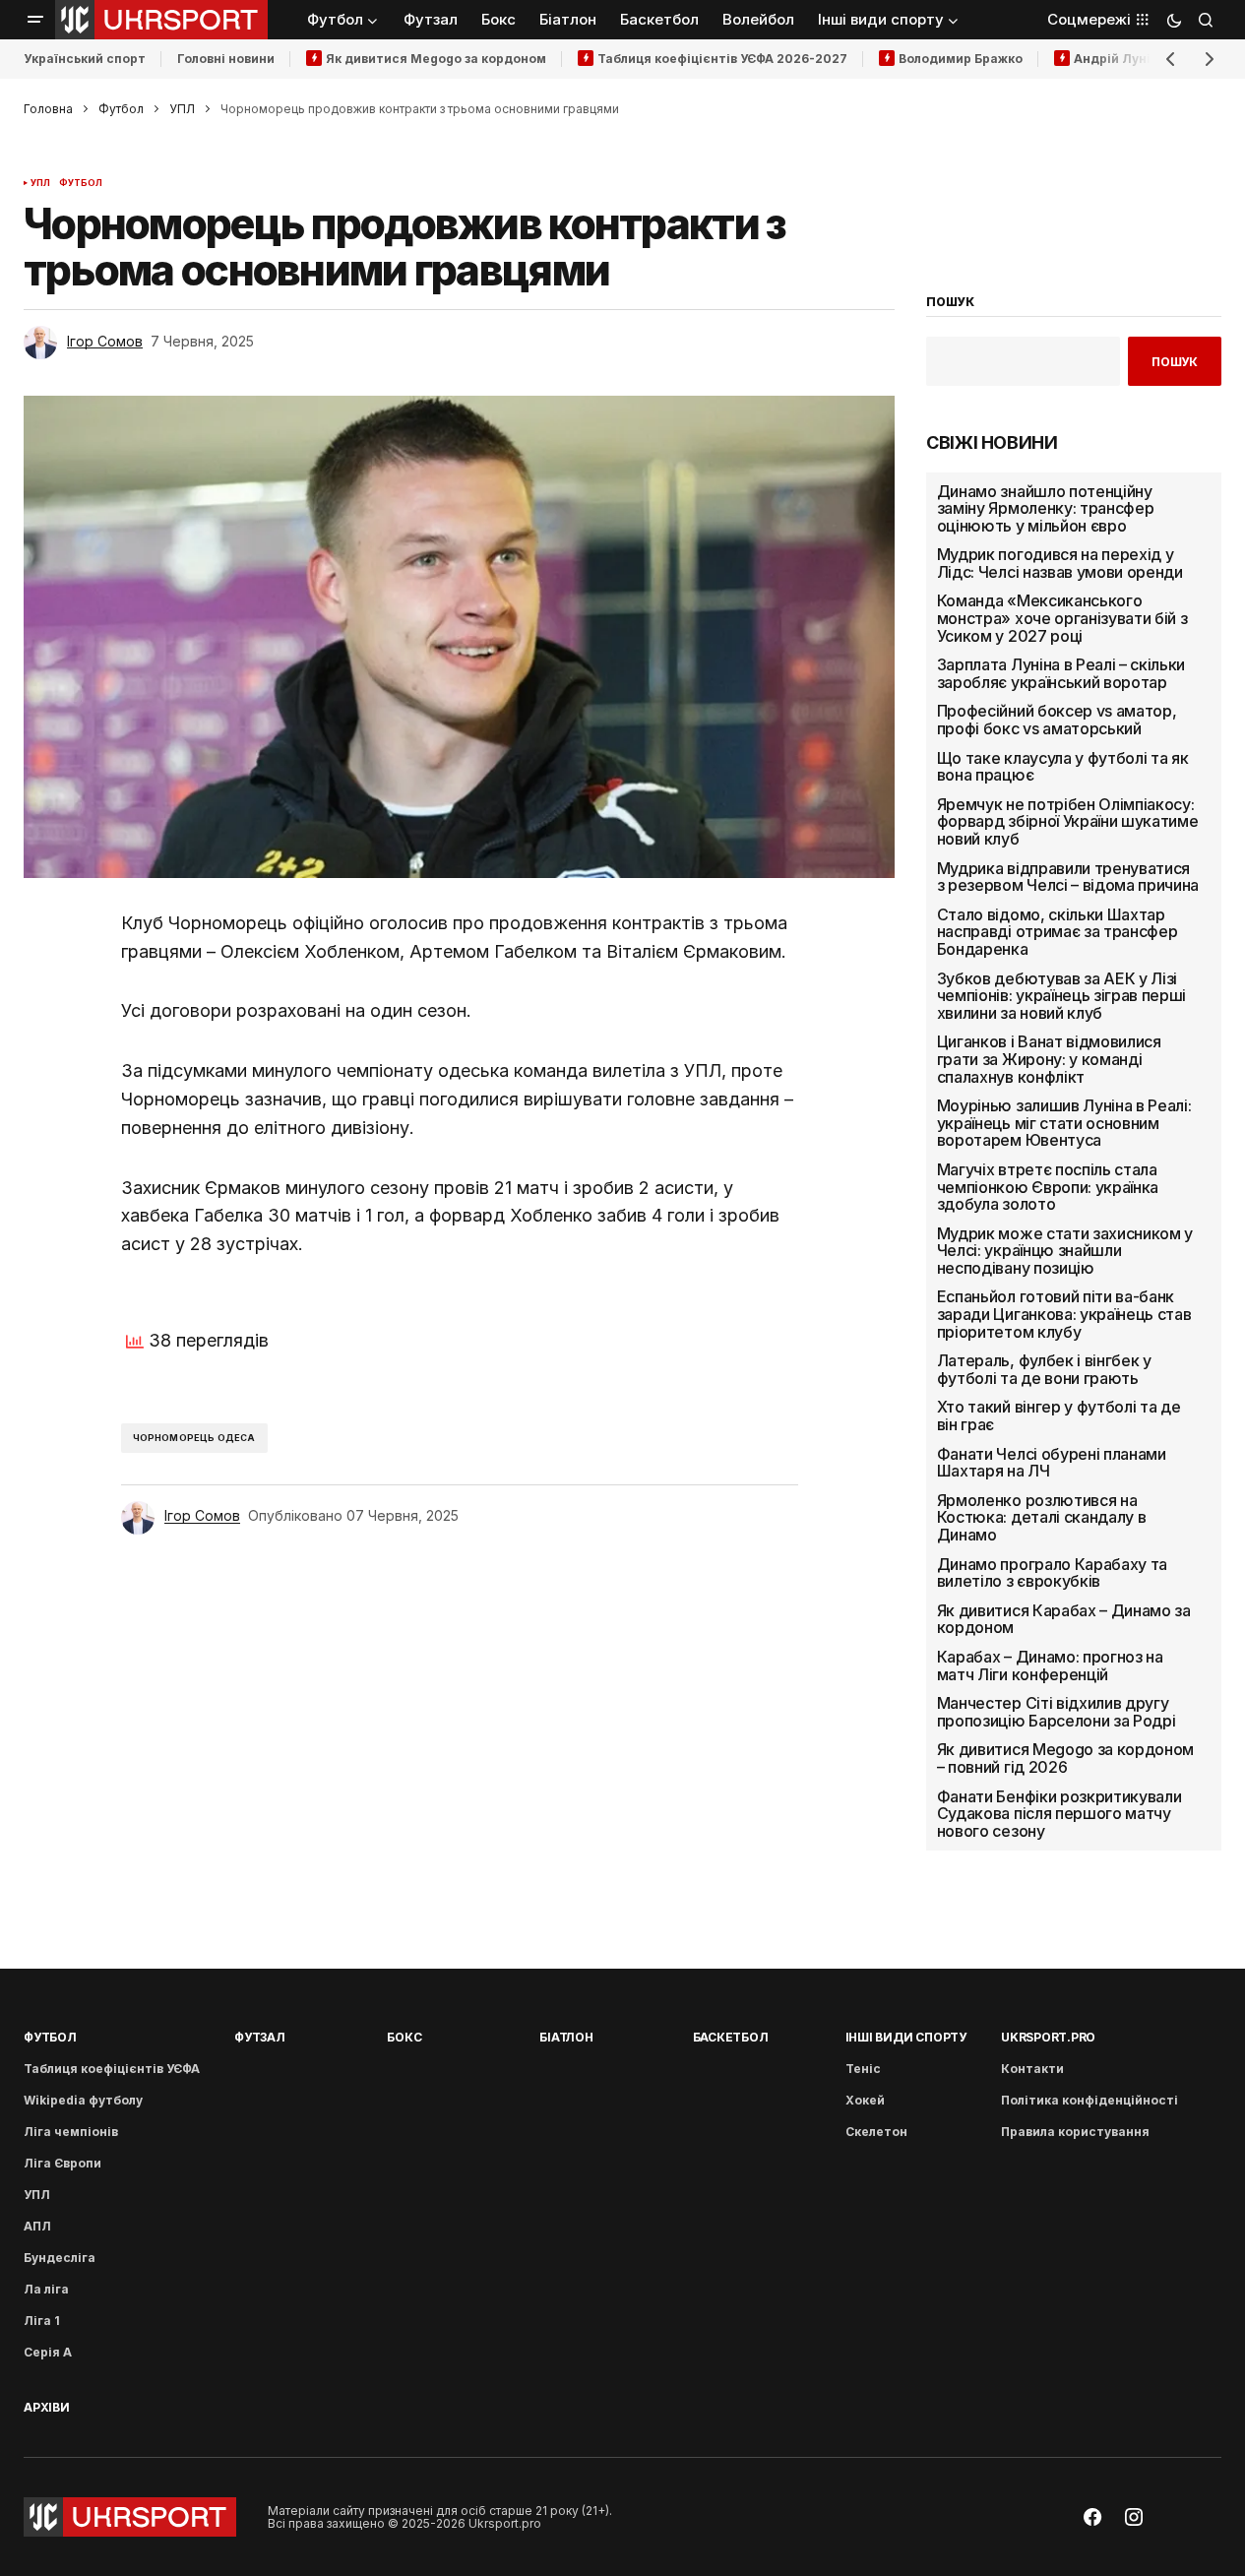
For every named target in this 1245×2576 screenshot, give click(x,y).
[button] (35, 20)
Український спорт (85, 59)
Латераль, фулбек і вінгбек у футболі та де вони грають (1044, 1370)
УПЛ (182, 109)
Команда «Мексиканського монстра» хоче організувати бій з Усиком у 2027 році (1062, 619)
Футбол (121, 109)
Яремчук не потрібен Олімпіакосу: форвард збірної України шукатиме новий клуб (1068, 822)
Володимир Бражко (961, 59)
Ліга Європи (62, 2163)
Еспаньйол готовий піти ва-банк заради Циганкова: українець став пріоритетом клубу (1064, 1315)
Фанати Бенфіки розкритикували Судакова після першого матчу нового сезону (1059, 1815)
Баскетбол (731, 2037)
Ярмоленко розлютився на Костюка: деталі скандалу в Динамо (1042, 1518)
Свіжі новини (992, 443)
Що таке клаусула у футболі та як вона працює (1063, 767)
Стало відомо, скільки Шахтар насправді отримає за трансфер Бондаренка (1058, 933)
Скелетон (876, 2132)
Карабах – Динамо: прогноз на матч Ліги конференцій (1050, 1666)
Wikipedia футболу (83, 2100)
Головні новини (226, 59)
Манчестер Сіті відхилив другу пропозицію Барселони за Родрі (1057, 1712)
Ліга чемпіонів (71, 2132)
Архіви (47, 2407)
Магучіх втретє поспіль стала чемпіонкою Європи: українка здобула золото (1048, 1188)
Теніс (863, 2069)
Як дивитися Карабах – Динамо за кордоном (1064, 1620)
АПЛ (37, 2226)
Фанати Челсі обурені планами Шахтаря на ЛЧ (1052, 1463)
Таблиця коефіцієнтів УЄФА (112, 2069)
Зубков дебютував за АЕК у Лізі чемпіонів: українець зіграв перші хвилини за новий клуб (1061, 997)
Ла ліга (46, 2289)
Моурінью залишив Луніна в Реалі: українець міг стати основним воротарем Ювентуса (1064, 1124)
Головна (48, 109)
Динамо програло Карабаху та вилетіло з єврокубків (1052, 1573)
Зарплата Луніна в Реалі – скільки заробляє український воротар (1061, 674)
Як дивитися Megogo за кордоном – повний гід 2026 (1065, 1759)
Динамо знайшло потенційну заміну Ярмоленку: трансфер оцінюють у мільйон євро (1046, 509)
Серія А (48, 2352)
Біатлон (566, 2037)
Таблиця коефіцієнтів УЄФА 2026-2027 (722, 59)
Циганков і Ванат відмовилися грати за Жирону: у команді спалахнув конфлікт (1049, 1060)
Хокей (865, 2100)
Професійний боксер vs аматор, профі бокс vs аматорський (1057, 720)
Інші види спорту (906, 2037)
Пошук (1175, 362)
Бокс (404, 2037)
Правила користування (1075, 2132)
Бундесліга (60, 2258)
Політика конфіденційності (1089, 2100)
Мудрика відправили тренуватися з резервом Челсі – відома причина (1068, 878)
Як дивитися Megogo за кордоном (436, 59)
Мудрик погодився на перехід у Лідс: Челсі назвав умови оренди (1060, 564)
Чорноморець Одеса (194, 1438)
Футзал (260, 2037)
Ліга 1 (42, 2321)
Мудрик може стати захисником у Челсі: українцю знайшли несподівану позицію (1065, 1252)
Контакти (1032, 2069)
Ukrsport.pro (1048, 2037)
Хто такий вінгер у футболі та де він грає (1059, 1416)
